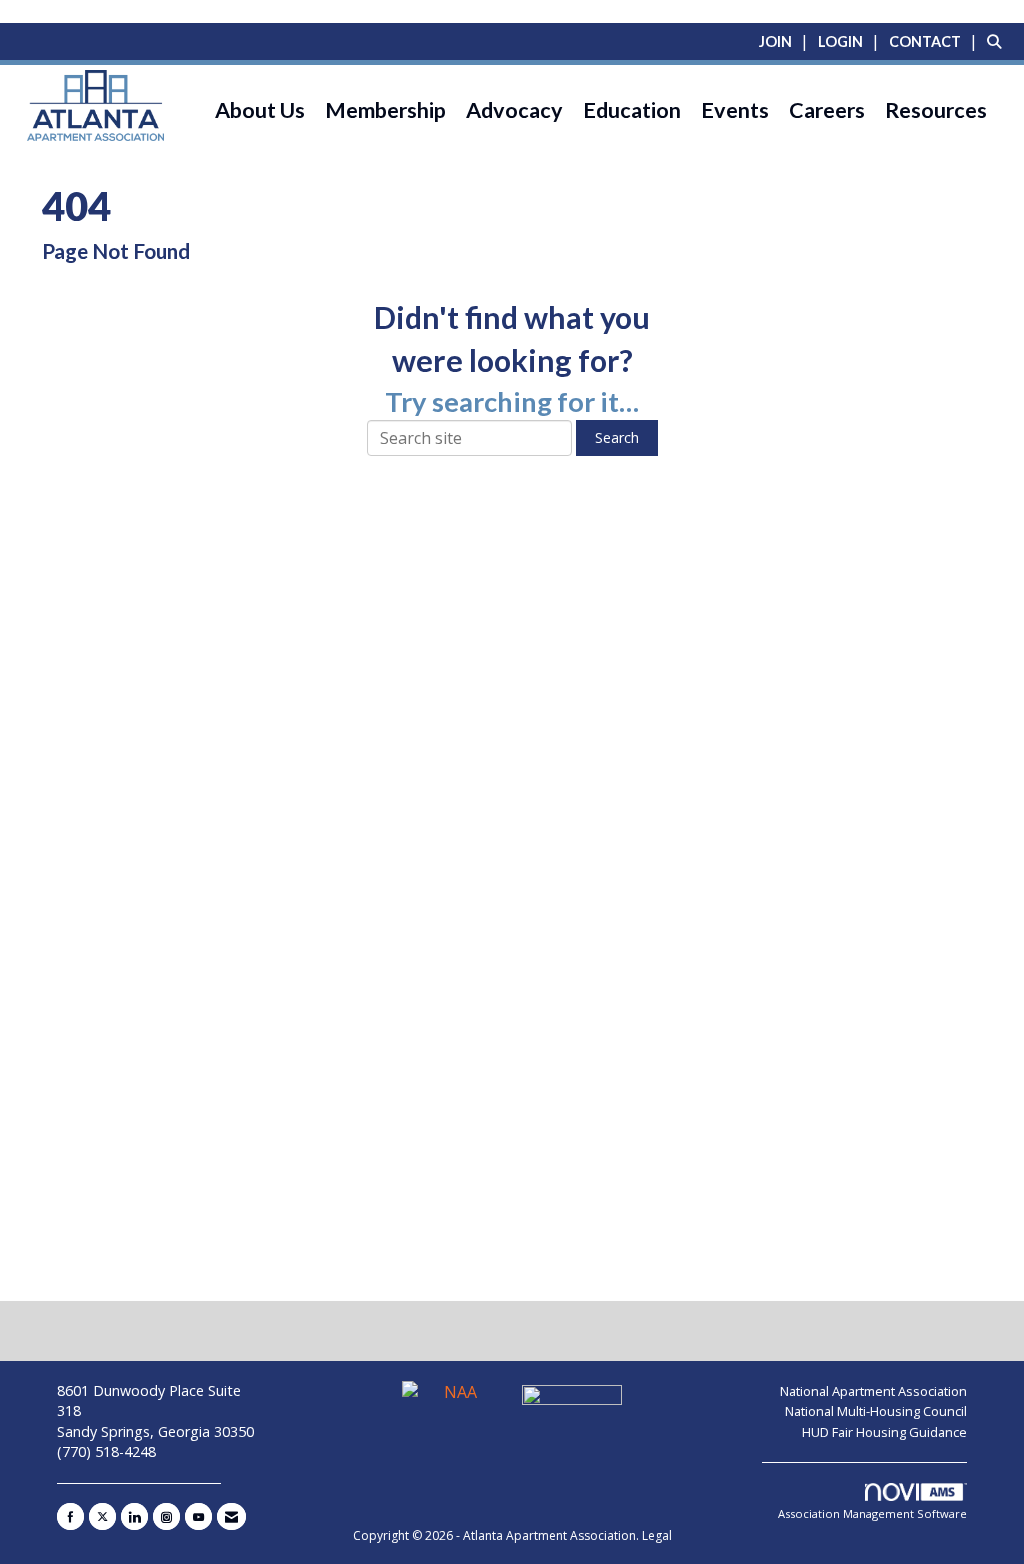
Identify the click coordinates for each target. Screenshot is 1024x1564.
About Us (260, 110)
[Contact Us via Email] (231, 1516)
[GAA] (572, 1400)
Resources (936, 110)
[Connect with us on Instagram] (166, 1516)
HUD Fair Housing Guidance (884, 1432)
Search (617, 437)
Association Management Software (872, 1513)
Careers (827, 110)
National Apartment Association (873, 1391)
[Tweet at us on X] (102, 1516)
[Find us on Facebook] (70, 1516)
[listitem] (786, 41)
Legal (657, 1535)
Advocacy (514, 110)
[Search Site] (998, 41)
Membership (385, 110)
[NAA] (454, 1400)
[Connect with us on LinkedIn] (134, 1516)
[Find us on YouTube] (198, 1516)
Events (735, 110)
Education (632, 110)
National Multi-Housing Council (876, 1411)
